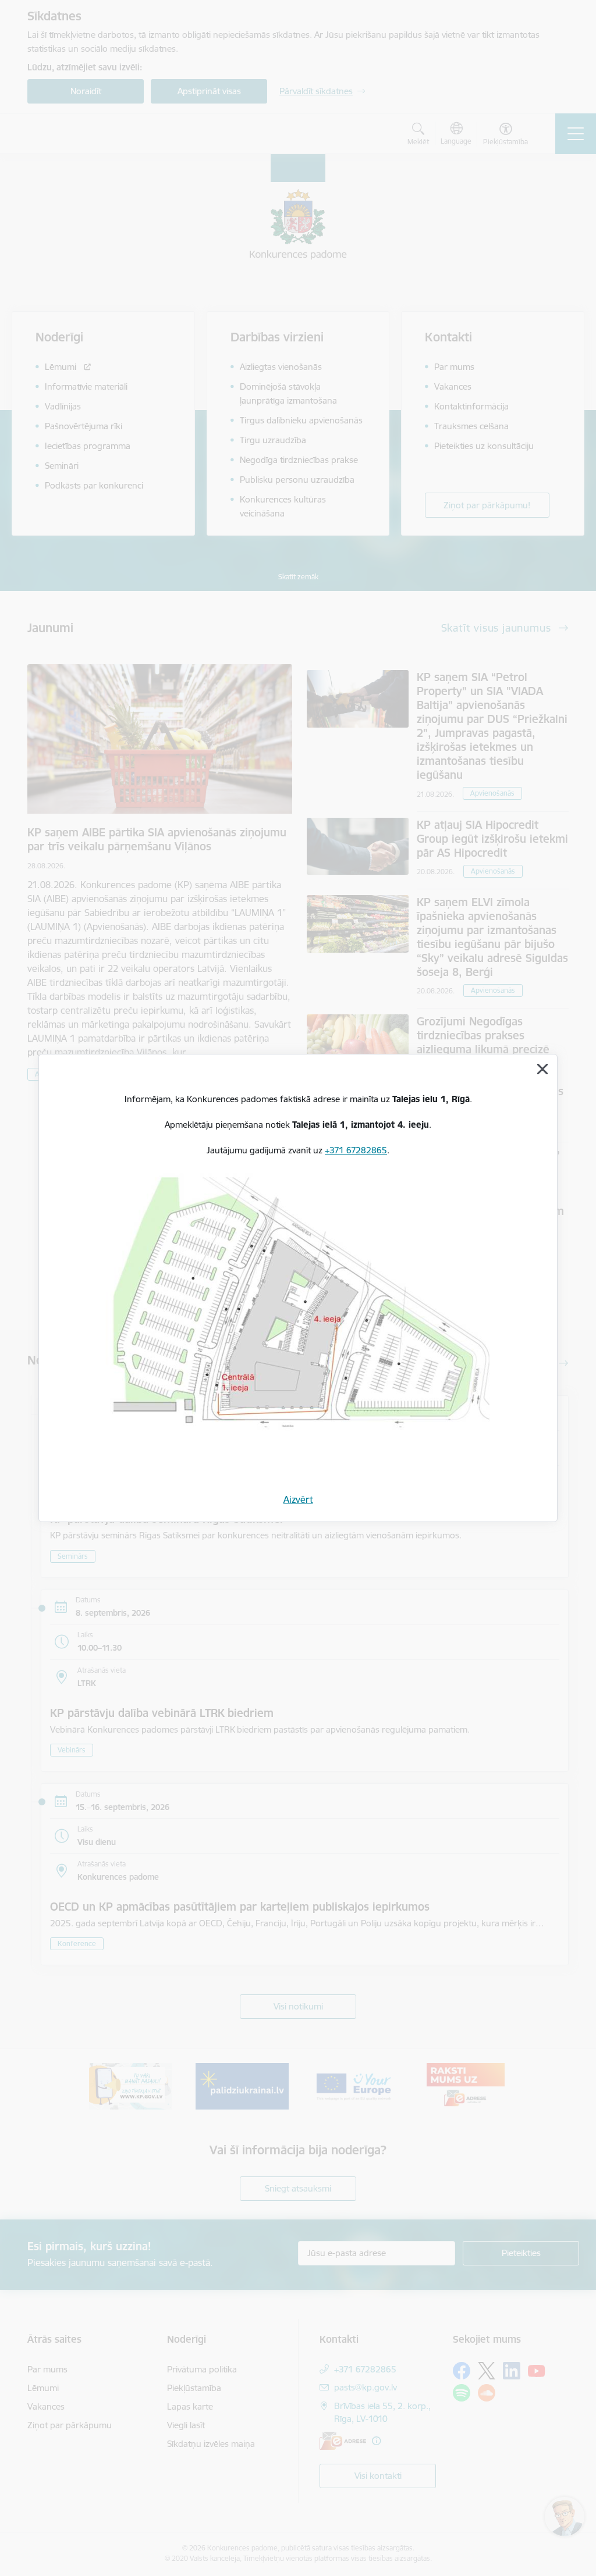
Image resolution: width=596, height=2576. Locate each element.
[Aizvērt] (542, 1069)
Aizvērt (298, 1499)
